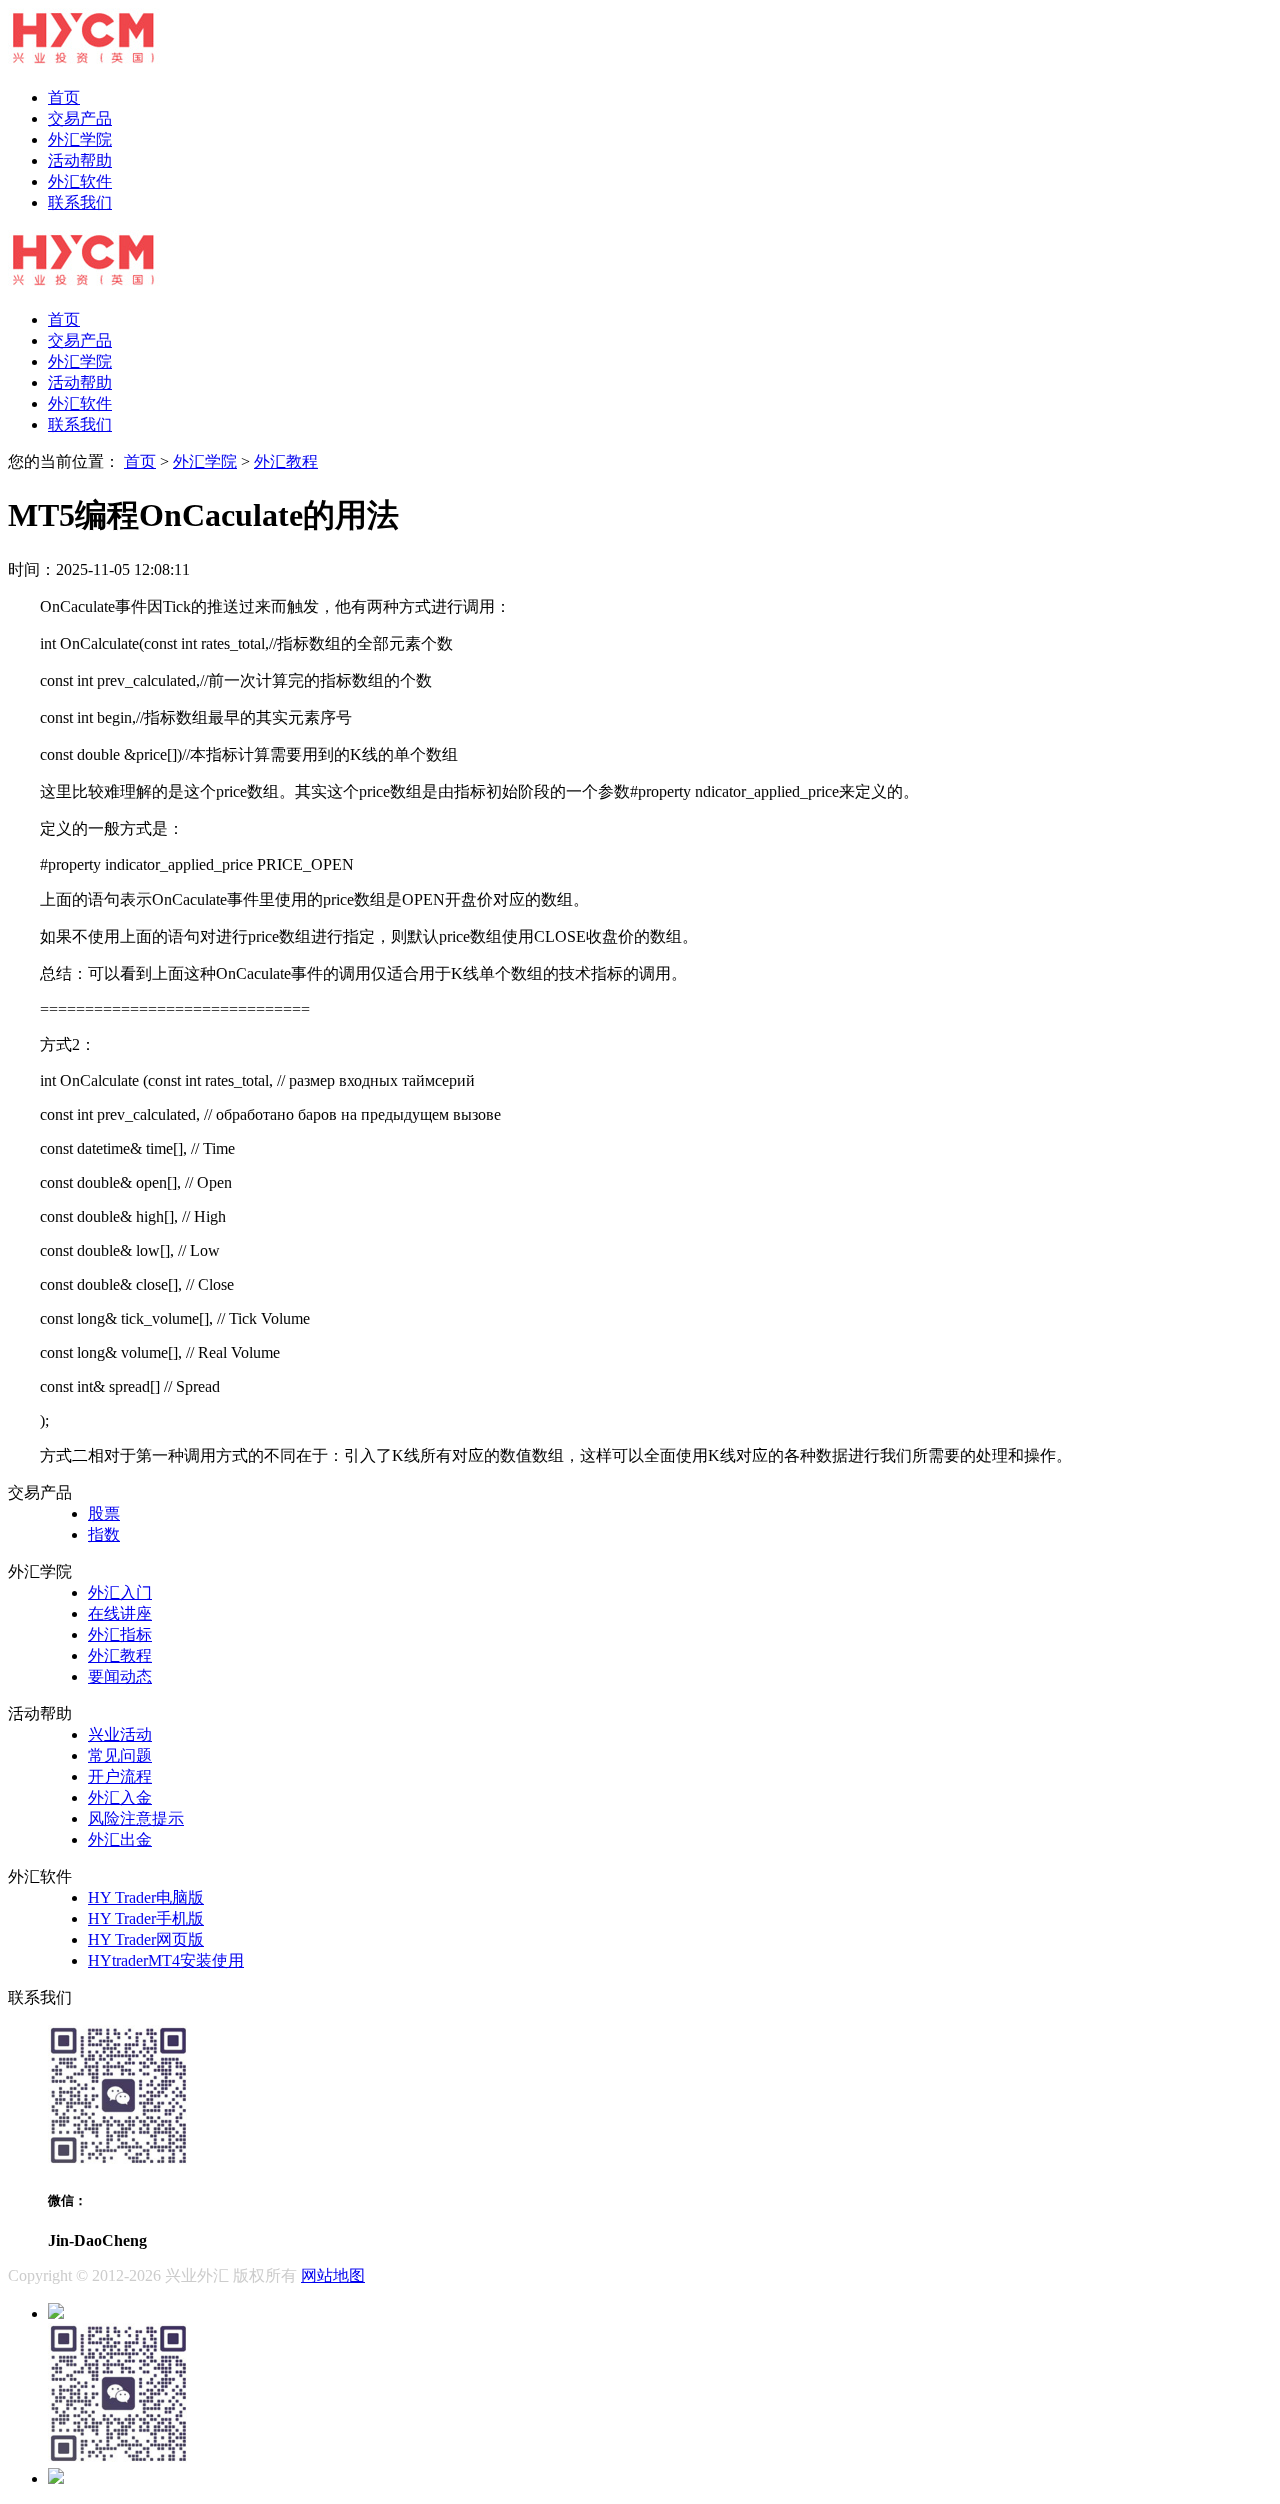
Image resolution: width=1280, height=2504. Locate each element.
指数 (104, 1534)
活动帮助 (80, 160)
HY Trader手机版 (146, 1918)
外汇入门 (120, 1592)
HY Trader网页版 (146, 1939)
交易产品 (80, 118)
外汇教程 (286, 461)
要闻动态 (120, 1676)
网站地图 (333, 2275)
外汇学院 (80, 139)
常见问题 (120, 1755)
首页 (64, 97)
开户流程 (120, 1776)
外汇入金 (120, 1797)
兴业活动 (120, 1734)
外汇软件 (80, 181)
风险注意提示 (136, 1818)
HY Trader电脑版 (146, 1897)
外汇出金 (120, 1839)
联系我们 (80, 202)
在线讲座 (120, 1613)
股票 (104, 1513)
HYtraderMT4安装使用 (166, 1960)
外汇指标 (120, 1634)
